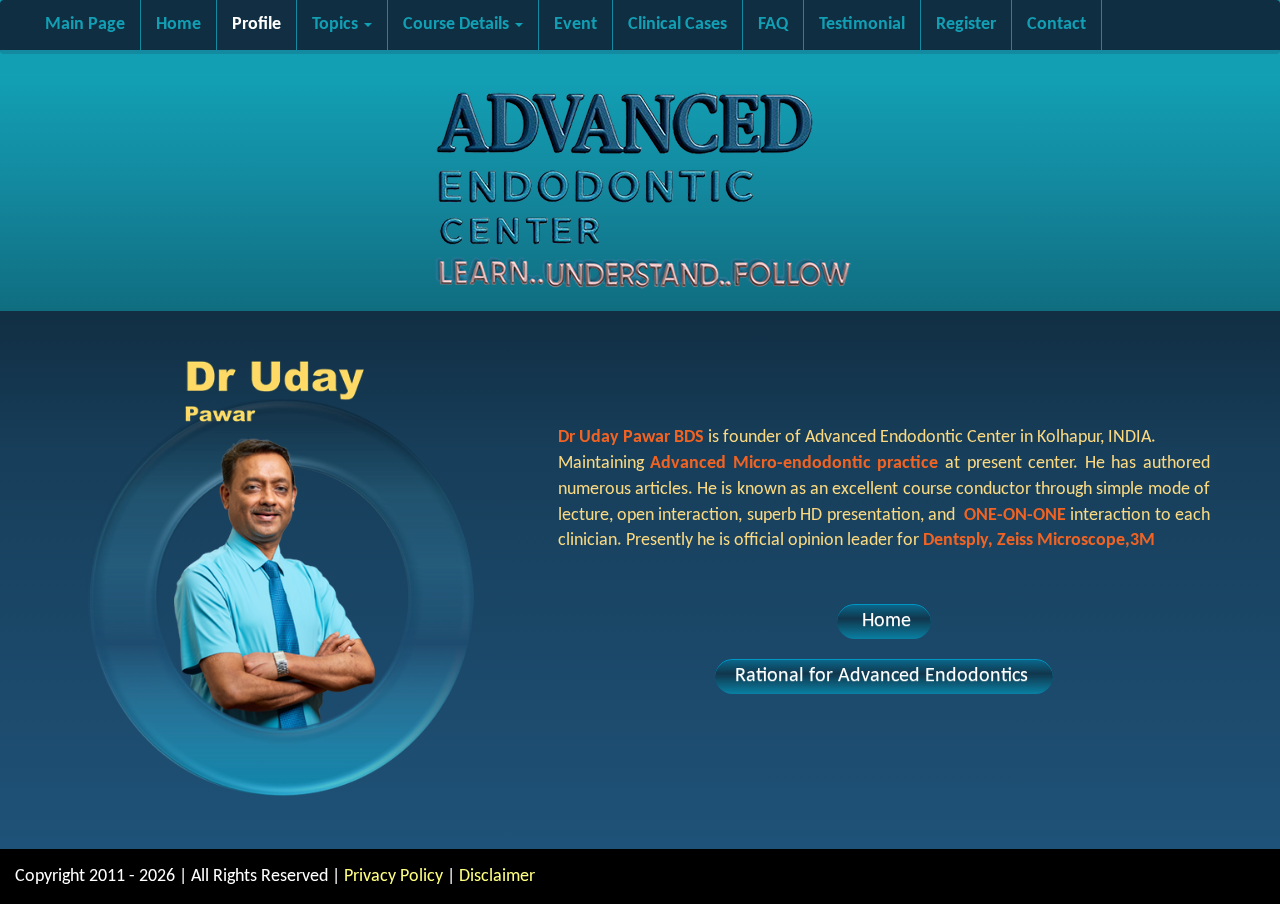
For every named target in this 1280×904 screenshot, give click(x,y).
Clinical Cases (677, 24)
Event (575, 24)
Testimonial (862, 24)
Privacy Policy (393, 876)
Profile (256, 24)
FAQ (773, 24)
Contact (1056, 24)
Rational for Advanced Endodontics (884, 676)
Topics (337, 24)
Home (178, 24)
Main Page (85, 24)
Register (966, 24)
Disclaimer (497, 876)
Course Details (458, 24)
